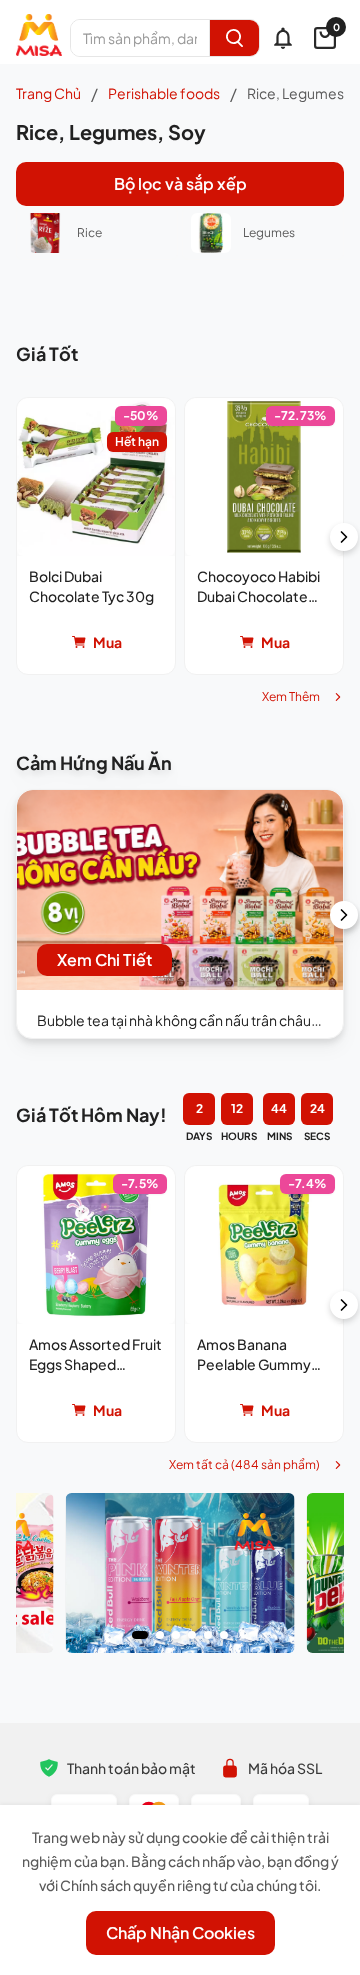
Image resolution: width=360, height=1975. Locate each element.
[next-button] (344, 537)
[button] (96, 536)
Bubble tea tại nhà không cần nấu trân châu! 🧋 (185, 1020)
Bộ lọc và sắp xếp (180, 183)
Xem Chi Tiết (104, 959)
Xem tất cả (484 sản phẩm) (244, 1464)
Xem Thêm (291, 696)
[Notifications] (283, 38)
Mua (107, 642)
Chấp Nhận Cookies (180, 1932)
